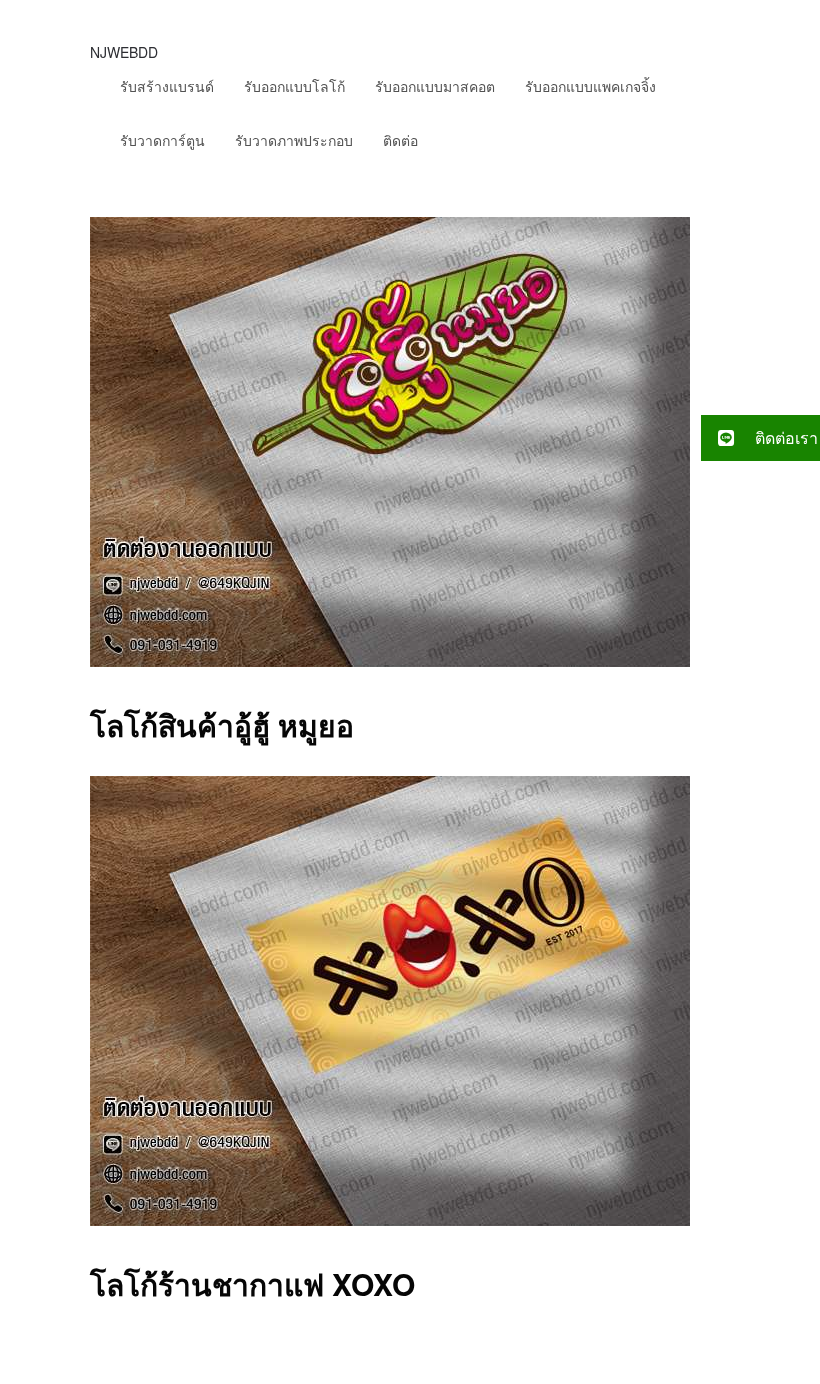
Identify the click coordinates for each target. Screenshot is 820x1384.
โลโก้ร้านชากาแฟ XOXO (252, 1283)
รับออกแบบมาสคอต (435, 86)
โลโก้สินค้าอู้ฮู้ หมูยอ (222, 724)
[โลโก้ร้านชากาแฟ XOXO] (390, 1219)
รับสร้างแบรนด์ (167, 86)
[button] (760, 438)
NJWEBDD (124, 52)
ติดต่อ (400, 140)
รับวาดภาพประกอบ (294, 140)
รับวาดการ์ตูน (162, 140)
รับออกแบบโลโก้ (294, 86)
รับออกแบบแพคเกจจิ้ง (590, 86)
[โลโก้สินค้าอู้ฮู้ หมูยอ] (390, 660)
